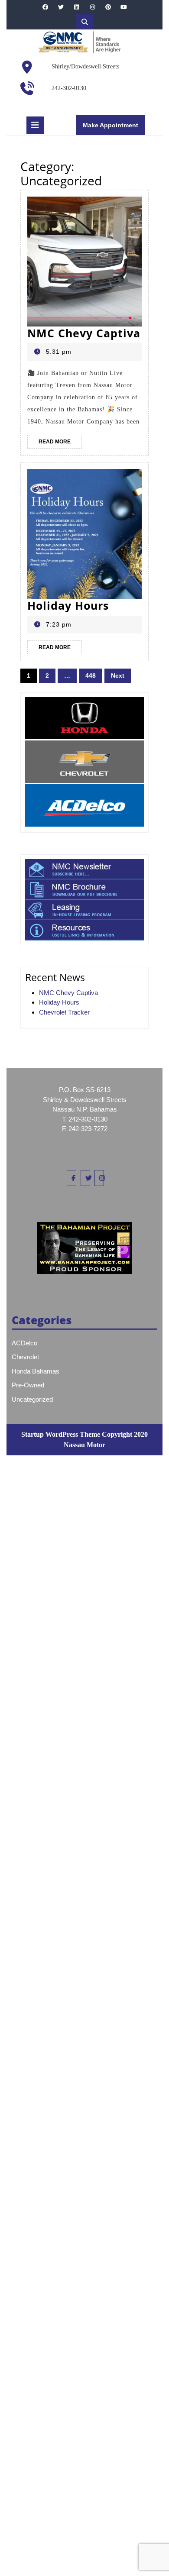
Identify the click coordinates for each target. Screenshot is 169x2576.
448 (91, 676)
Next (118, 676)
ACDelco (24, 1343)
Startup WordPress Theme (61, 1434)
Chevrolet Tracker (64, 1012)
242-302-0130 (69, 88)
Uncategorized (32, 1399)
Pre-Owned (28, 1385)
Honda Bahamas (36, 1371)
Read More (60, 443)
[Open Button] (35, 125)
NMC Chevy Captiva (84, 333)
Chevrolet (25, 1357)
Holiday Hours (68, 605)
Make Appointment (114, 128)
